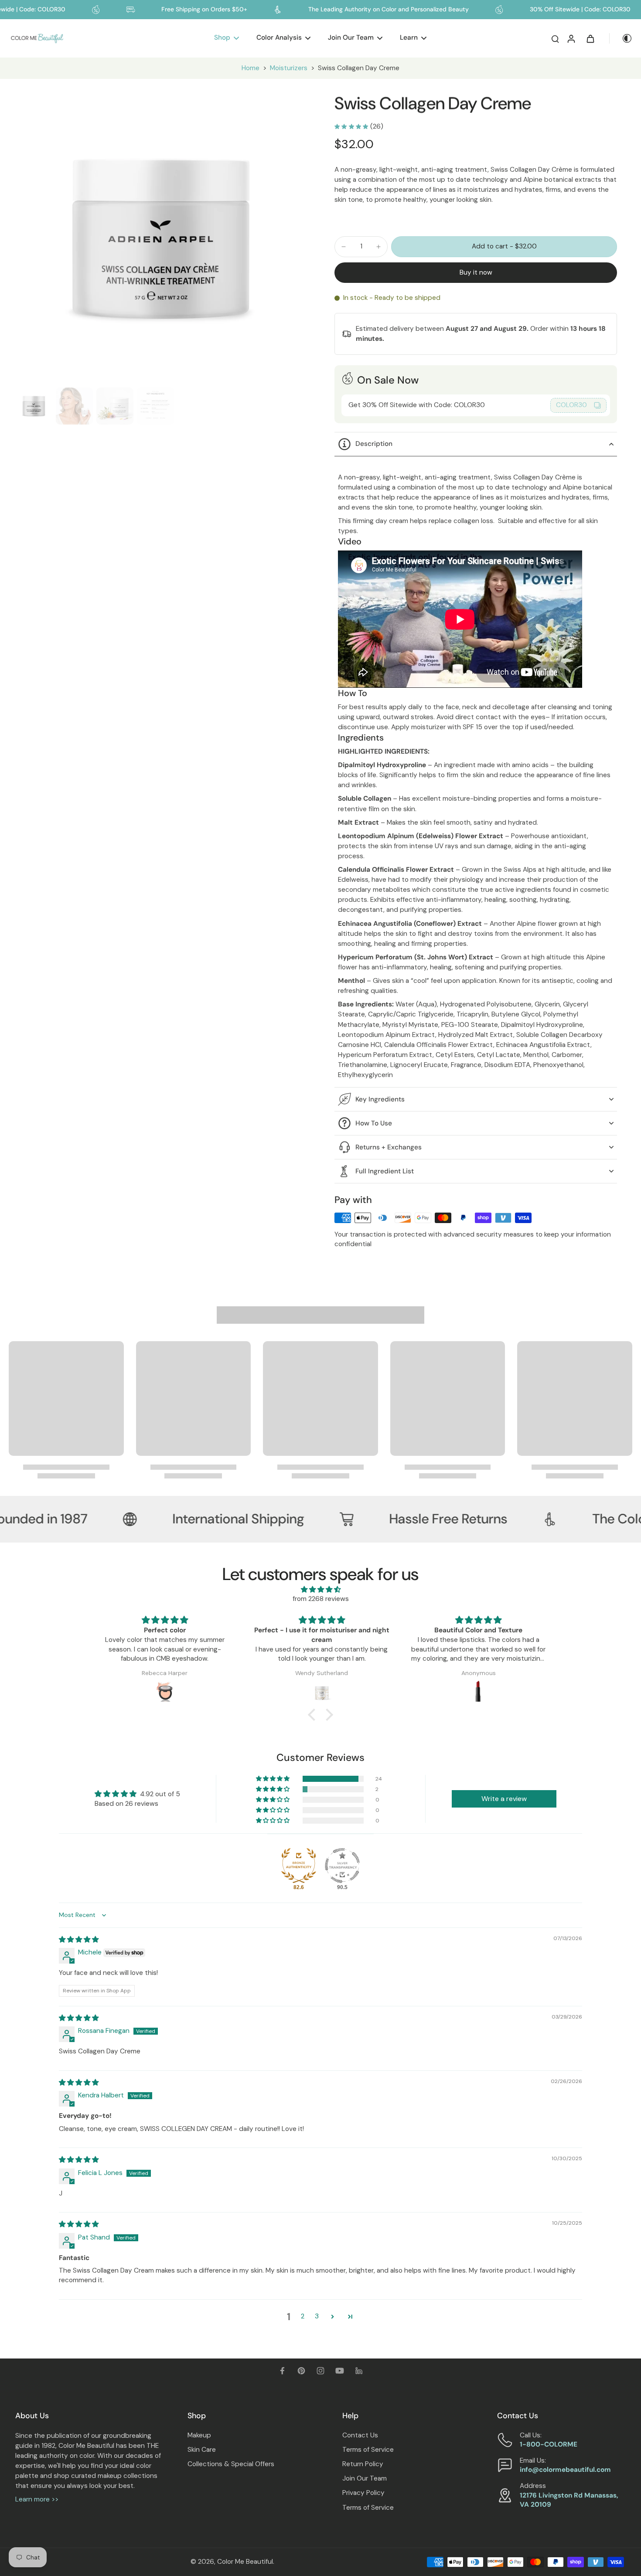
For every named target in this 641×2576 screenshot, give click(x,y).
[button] (504, 246)
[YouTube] (340, 2371)
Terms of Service (368, 2450)
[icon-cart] (590, 38)
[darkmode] (621, 38)
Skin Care (202, 2450)
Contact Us (360, 2435)
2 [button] (303, 2316)
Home (251, 68)
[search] (555, 38)
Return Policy (363, 2464)
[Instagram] (320, 2371)
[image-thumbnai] (34, 406)
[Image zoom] (161, 238)
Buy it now (476, 272)
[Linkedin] (359, 2371)
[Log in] (571, 38)
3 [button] (317, 2316)
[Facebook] (282, 2371)
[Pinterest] (301, 2371)
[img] (320, 1590)
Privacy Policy (363, 2493)
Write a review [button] (504, 1799)
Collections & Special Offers (231, 2464)
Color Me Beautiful (245, 2562)
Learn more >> (37, 2499)
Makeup (199, 2435)
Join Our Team (365, 2478)
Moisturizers (289, 68)
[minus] (344, 247)
